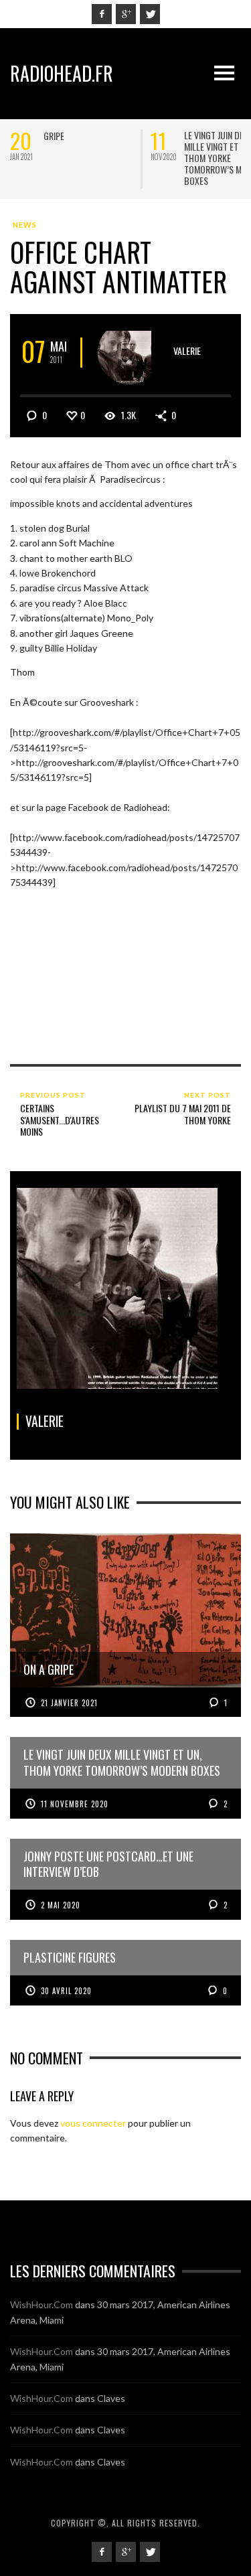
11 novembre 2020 (75, 1804)
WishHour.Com (41, 2304)
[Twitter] (150, 14)
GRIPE (54, 136)
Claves (111, 2398)
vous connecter (93, 2123)
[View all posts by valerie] (130, 353)
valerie (187, 351)
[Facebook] (102, 14)
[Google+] (126, 14)
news (25, 225)
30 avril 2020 (66, 1991)
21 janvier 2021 (69, 1703)
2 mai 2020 (61, 1905)
